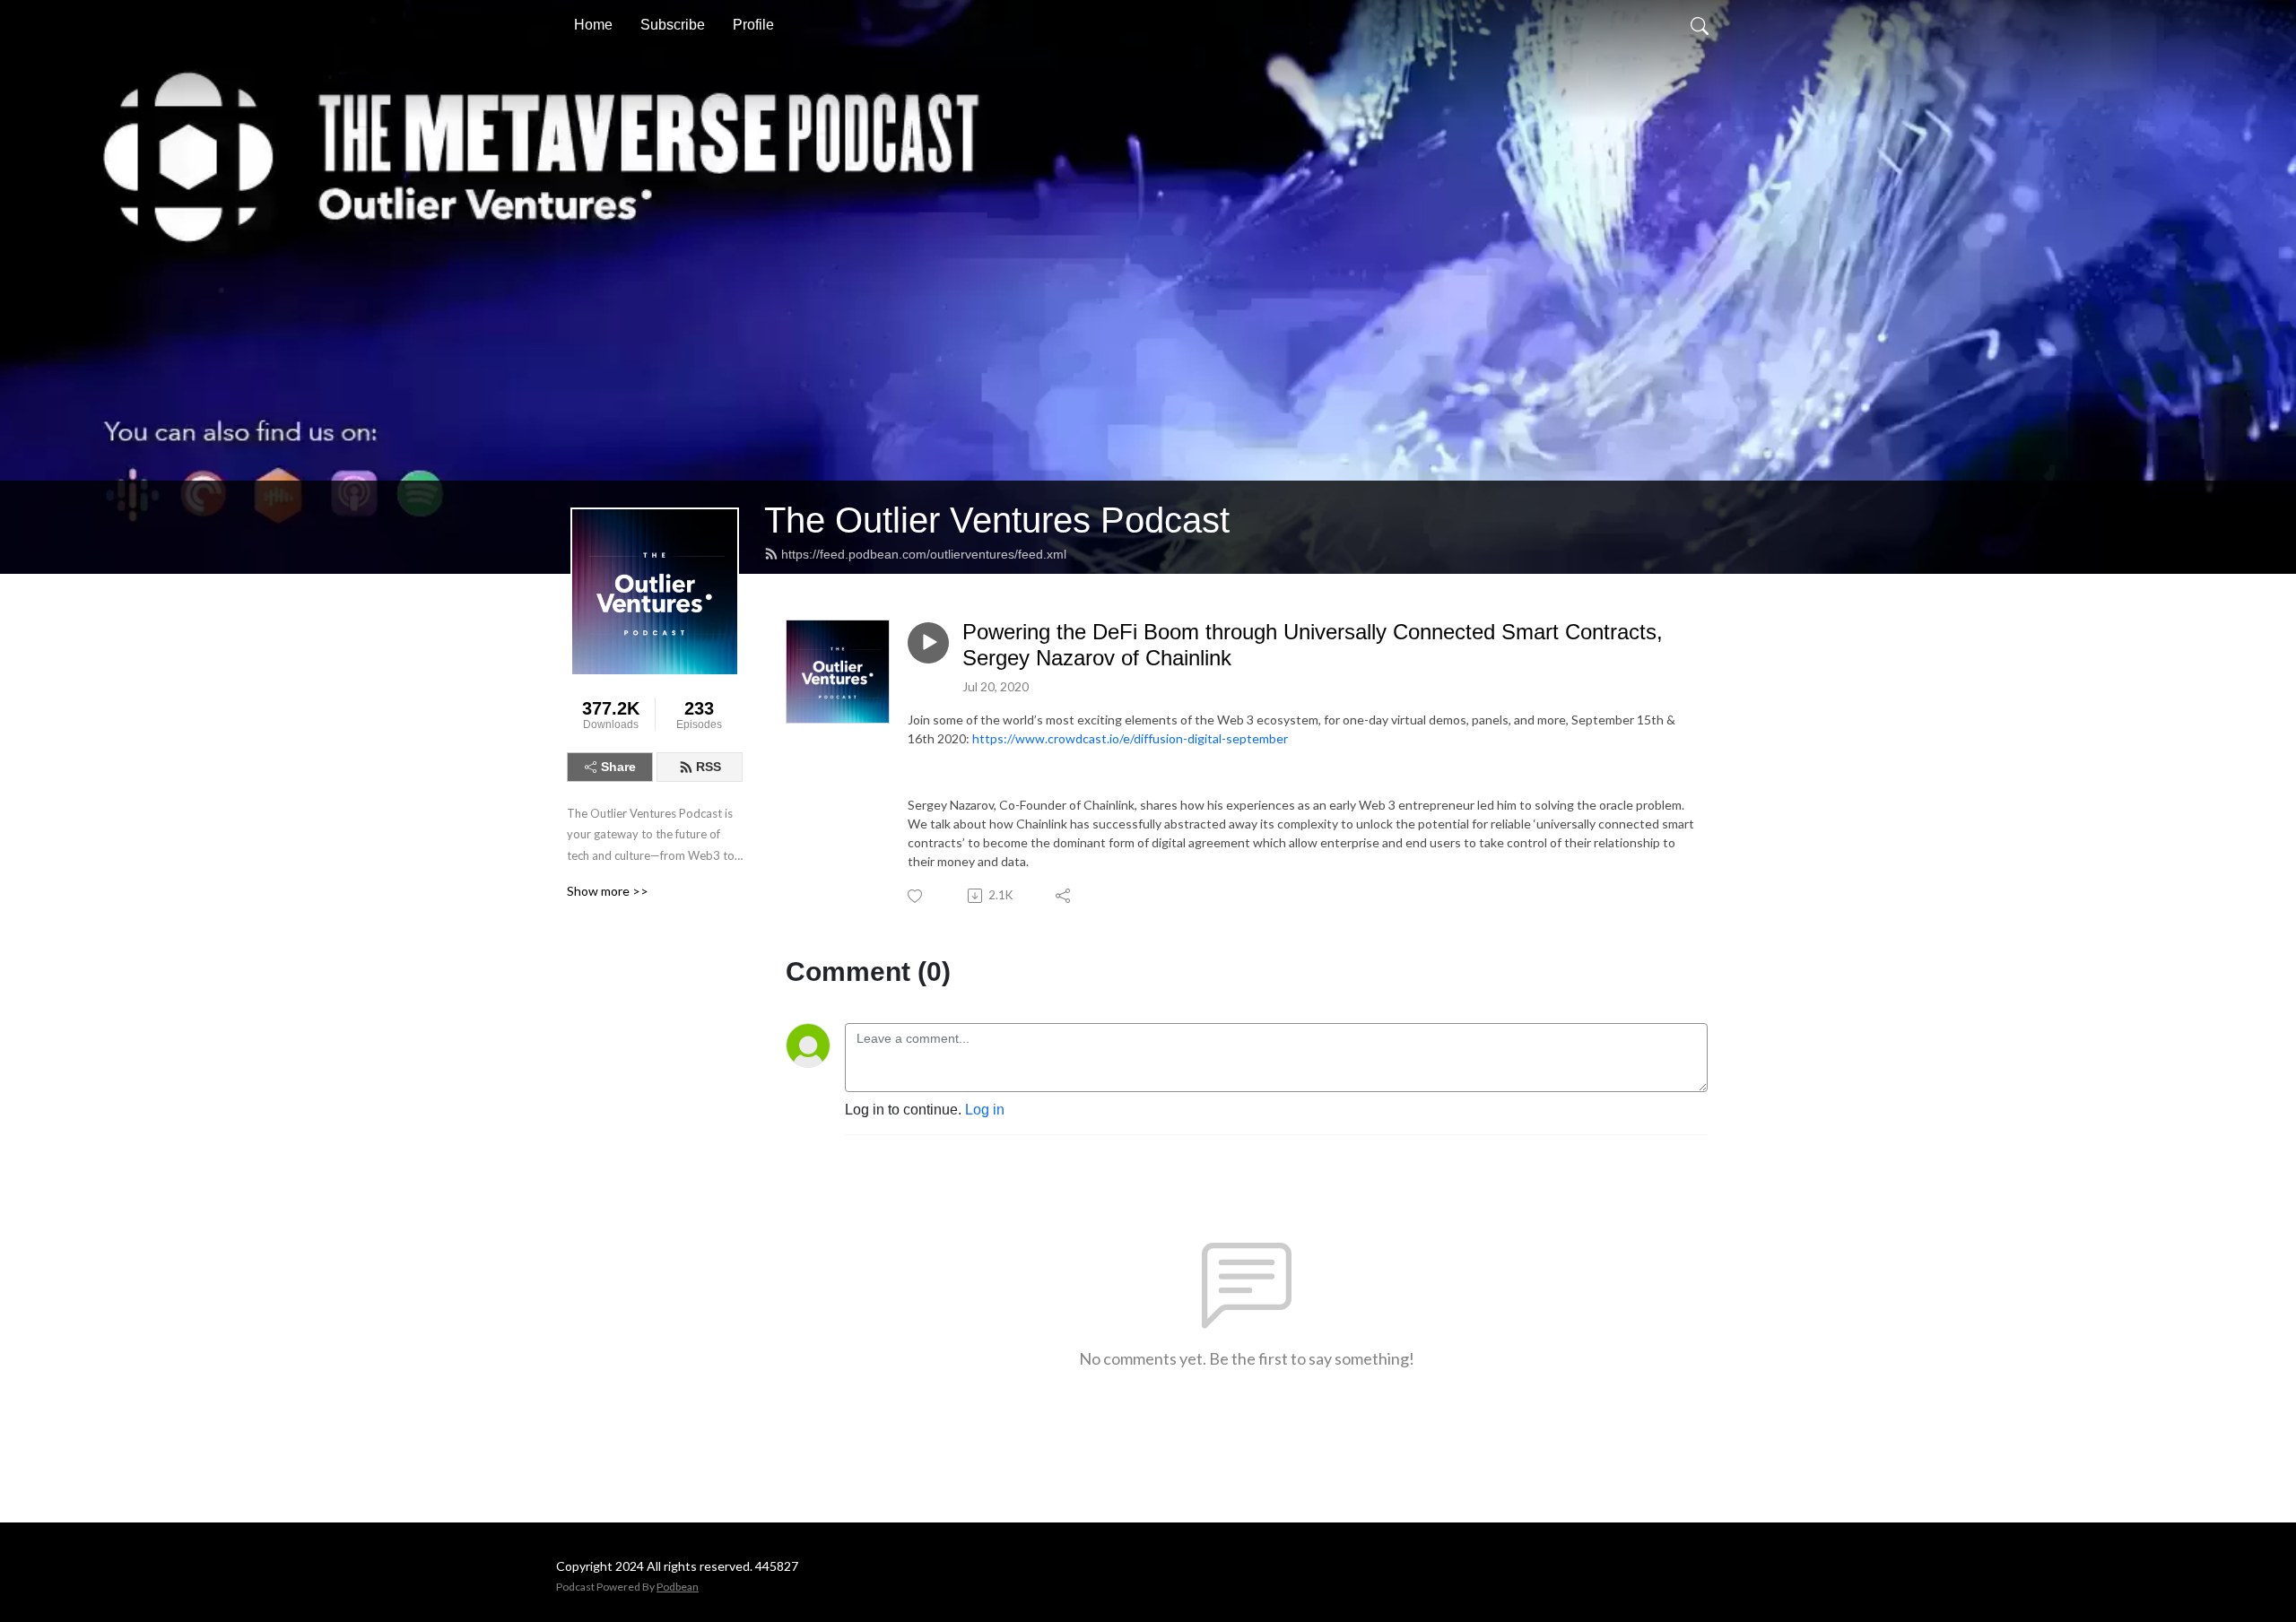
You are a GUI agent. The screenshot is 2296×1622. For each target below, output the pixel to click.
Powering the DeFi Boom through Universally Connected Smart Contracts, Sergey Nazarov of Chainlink (1313, 645)
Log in (985, 1110)
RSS (709, 767)
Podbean (678, 1587)
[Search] (1700, 25)
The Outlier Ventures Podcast (997, 520)
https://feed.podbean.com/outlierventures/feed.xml (924, 554)
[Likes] (916, 896)
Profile (753, 25)
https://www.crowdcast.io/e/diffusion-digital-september (1130, 738)
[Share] (1064, 896)
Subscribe (673, 25)
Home (593, 25)
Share (618, 767)
